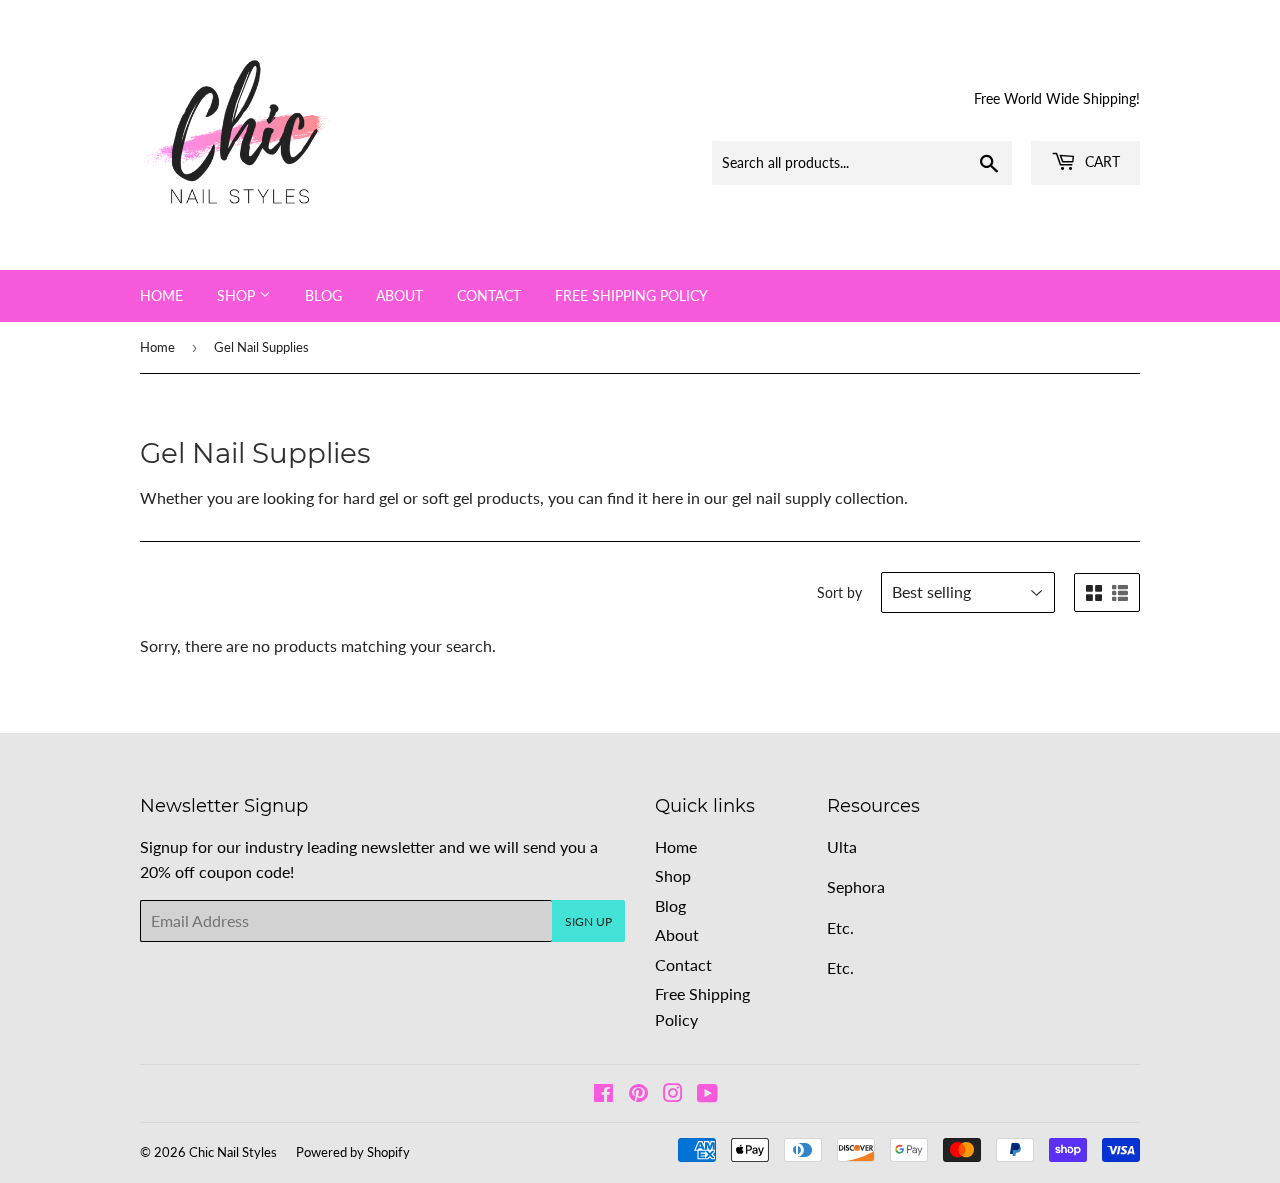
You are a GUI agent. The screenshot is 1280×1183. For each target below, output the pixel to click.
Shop (238, 295)
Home (161, 295)
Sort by (839, 592)
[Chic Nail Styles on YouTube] (707, 1094)
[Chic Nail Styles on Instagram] (673, 1094)
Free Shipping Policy (631, 295)
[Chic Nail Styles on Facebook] (603, 1094)
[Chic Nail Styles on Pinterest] (638, 1094)
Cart (1100, 161)
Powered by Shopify (353, 1152)
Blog (323, 295)
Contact (489, 295)
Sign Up (588, 921)
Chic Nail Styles (233, 1152)
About (399, 295)
